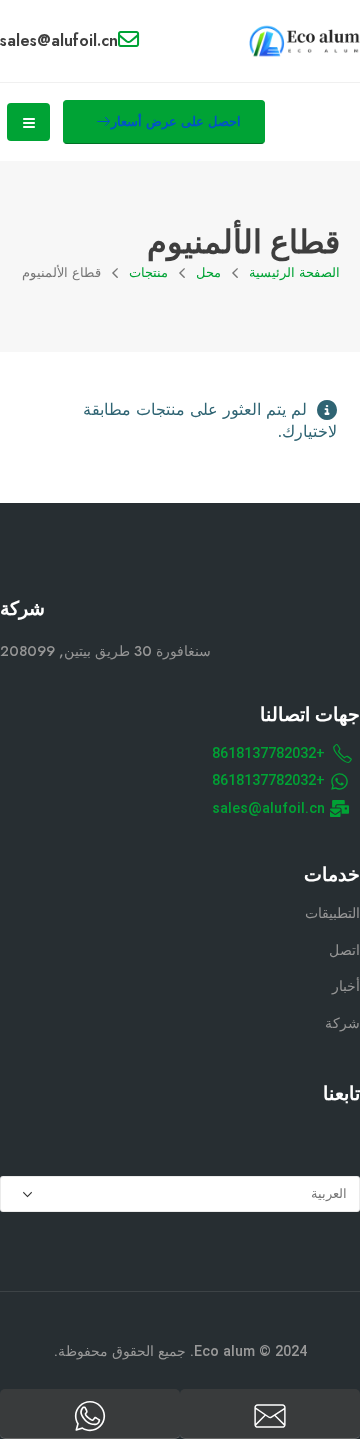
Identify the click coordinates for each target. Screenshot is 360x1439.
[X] (294, 1135)
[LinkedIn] (200, 1135)
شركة (342, 1023)
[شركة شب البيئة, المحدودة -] (304, 41)
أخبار (346, 986)
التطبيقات (332, 913)
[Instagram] (247, 1135)
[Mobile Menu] (28, 122)
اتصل (344, 950)
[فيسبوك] (341, 1135)
